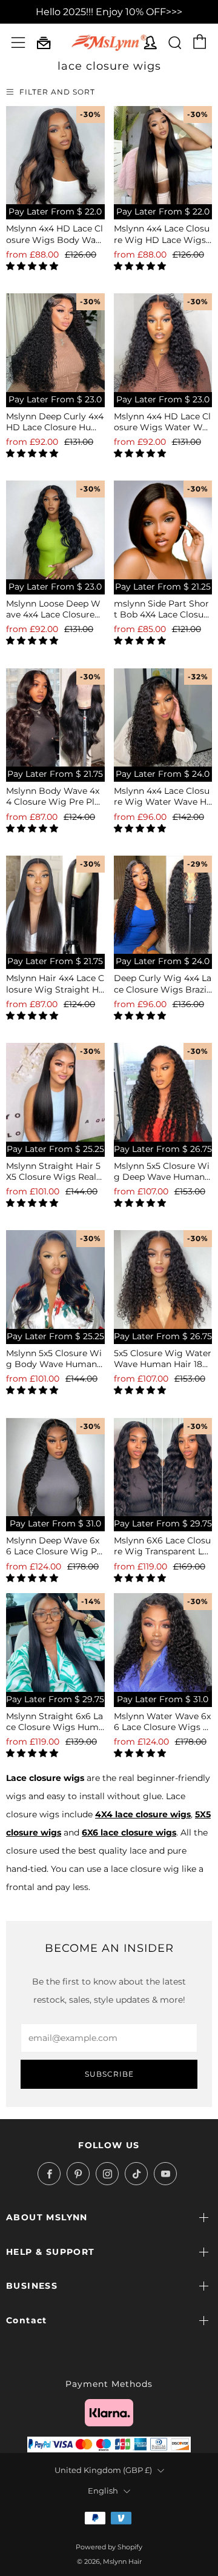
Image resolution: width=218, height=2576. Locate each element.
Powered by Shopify (109, 2547)
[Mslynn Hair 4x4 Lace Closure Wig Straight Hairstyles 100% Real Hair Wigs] (55, 905)
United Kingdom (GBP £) (103, 2470)
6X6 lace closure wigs (129, 1832)
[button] (33, 266)
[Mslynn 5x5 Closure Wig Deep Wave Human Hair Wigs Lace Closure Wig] (163, 1092)
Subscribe (109, 2074)
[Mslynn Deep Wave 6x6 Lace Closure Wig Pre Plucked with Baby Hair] (55, 1467)
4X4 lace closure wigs (143, 1814)
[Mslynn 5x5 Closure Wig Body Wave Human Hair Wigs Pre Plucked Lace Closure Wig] (55, 1280)
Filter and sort (57, 92)
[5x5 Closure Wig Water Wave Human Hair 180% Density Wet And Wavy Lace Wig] (163, 1280)
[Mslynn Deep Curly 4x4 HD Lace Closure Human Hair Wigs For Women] (55, 343)
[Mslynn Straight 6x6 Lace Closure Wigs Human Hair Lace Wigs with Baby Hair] (55, 1642)
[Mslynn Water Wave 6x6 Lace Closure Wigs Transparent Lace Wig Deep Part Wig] (163, 1642)
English (103, 2491)
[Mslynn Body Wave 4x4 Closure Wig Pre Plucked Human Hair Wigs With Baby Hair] (55, 718)
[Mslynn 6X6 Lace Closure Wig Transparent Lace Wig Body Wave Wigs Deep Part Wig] (163, 1467)
